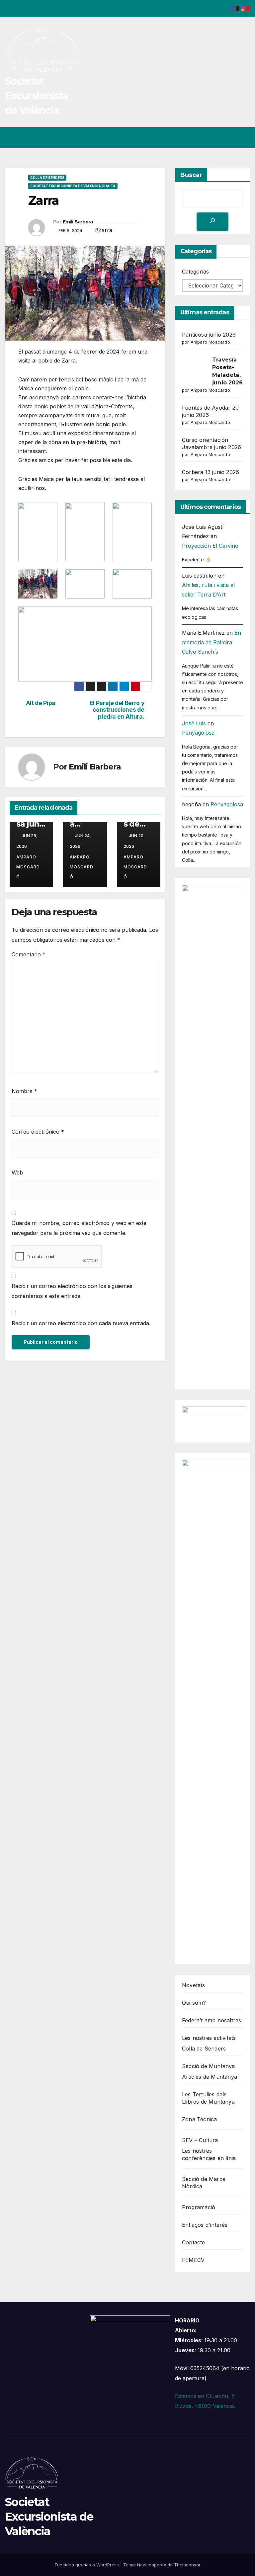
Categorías (195, 272)
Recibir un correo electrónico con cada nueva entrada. (81, 1323)
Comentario (29, 954)
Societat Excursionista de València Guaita (73, 186)
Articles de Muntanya (210, 2077)
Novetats (194, 1985)
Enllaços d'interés (205, 2225)
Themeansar (187, 2565)
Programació (199, 2207)
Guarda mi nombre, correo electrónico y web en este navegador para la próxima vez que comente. (79, 1228)
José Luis (194, 723)
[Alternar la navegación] (244, 138)
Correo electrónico (38, 1132)
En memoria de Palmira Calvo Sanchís (212, 642)
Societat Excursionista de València (37, 96)
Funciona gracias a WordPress (87, 2565)
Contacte (194, 2242)
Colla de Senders (47, 178)
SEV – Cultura (200, 2140)
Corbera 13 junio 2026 (211, 472)
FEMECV (193, 2260)
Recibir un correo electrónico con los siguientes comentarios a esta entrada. (72, 1291)
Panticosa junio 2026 (31, 824)
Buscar (191, 175)
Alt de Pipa (41, 703)
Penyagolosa (198, 733)
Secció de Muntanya (209, 2066)
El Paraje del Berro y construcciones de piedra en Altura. (117, 710)
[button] (219, 138)
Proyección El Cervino (210, 546)
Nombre (24, 1091)
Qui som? (194, 2003)
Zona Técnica (199, 2119)
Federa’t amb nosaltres (212, 2020)
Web (17, 1172)
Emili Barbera (78, 222)
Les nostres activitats (209, 2038)
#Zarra (104, 230)
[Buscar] (212, 222)
